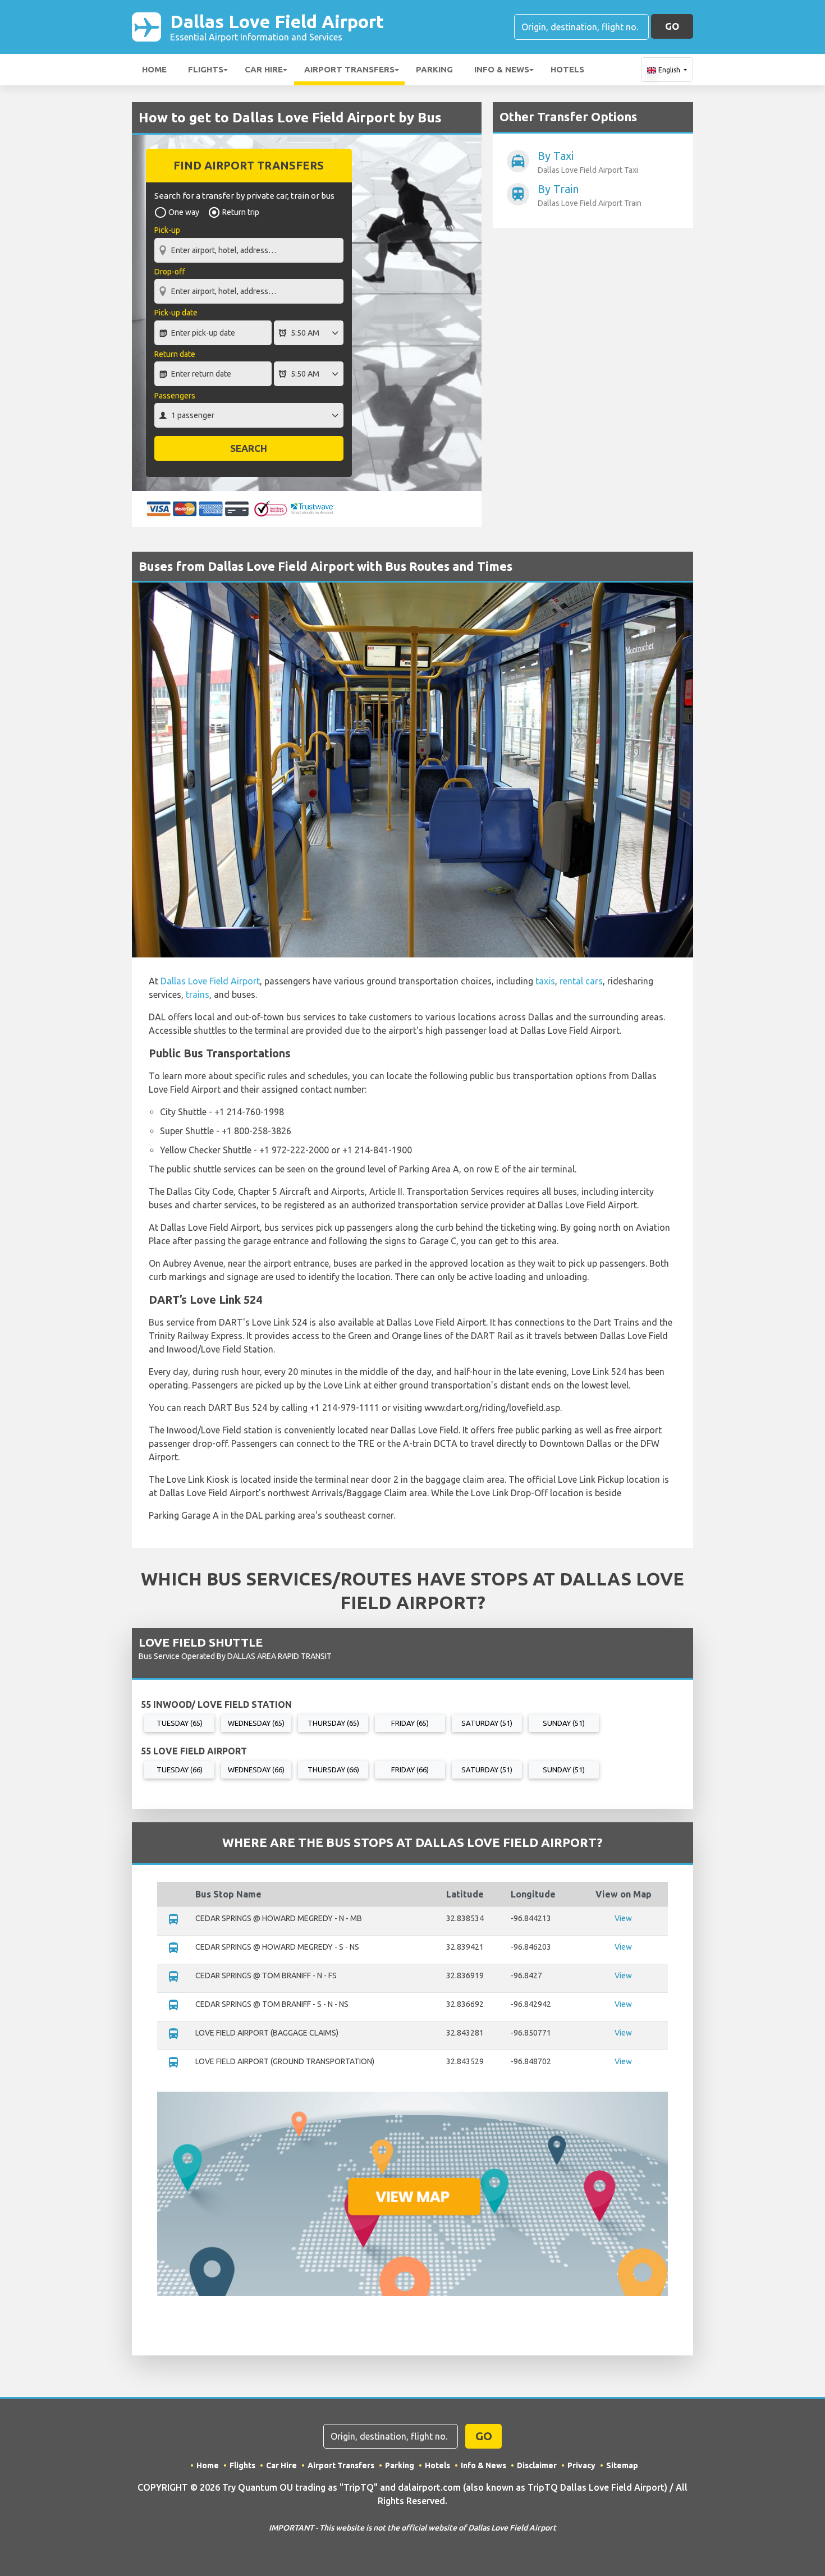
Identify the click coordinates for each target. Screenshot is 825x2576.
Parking (434, 69)
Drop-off (170, 272)
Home (154, 69)
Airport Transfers (349, 69)
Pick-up (167, 230)
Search (249, 448)
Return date (175, 354)
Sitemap (622, 2465)
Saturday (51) (487, 1723)
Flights (206, 69)
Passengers (175, 396)
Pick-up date (176, 313)
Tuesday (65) (180, 1723)
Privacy (581, 2465)
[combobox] (249, 245)
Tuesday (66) (180, 1770)
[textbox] (249, 250)
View (623, 1918)
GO (672, 26)
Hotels (567, 69)
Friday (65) (410, 1723)
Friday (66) (410, 1770)
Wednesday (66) (256, 1770)
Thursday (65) (333, 1723)
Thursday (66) (333, 1770)
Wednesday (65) (256, 1723)
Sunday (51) (564, 1723)
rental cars (581, 981)
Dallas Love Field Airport (277, 27)
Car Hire (264, 69)
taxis (545, 981)
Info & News (502, 69)
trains (198, 994)
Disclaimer (537, 2465)
